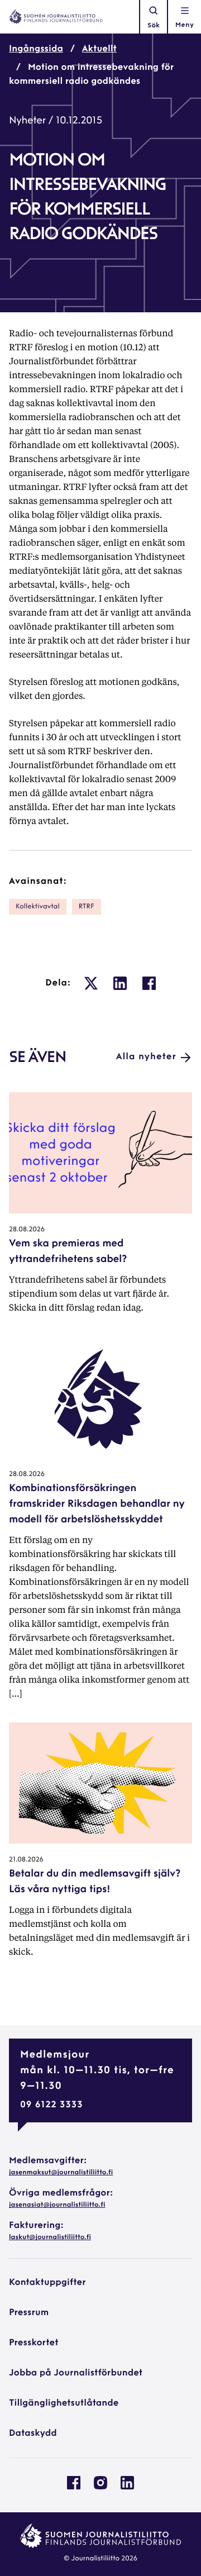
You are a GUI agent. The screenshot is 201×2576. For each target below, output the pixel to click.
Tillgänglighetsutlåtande (64, 2403)
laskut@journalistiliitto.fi (50, 2237)
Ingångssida (36, 49)
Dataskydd (33, 2434)
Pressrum (29, 2313)
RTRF (87, 907)
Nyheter (27, 121)
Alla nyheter (146, 1057)
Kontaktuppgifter (47, 2283)
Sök (154, 26)
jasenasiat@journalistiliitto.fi (57, 2205)
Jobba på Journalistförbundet (76, 2373)
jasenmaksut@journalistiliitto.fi (61, 2173)
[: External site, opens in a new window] (91, 983)
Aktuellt (99, 49)
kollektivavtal (38, 907)
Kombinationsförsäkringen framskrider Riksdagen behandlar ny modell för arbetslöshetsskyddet (97, 1504)
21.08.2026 (26, 1860)
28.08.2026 (27, 1230)
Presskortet (34, 2343)
